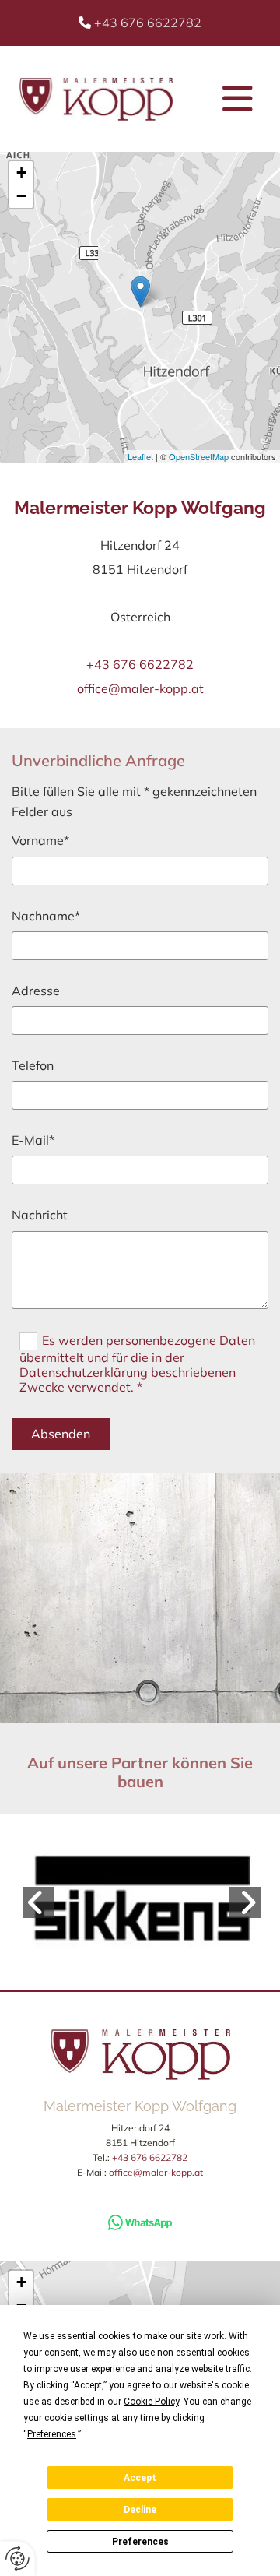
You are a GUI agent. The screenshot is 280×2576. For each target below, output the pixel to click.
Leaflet (140, 456)
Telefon (33, 1066)
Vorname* (40, 841)
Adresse (36, 991)
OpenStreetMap (199, 456)
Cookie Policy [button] (151, 2402)
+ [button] (21, 172)
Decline (140, 2510)
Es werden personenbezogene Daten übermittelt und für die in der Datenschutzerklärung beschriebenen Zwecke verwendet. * (137, 1363)
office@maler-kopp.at (140, 688)
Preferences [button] (52, 2434)
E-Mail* (33, 1140)
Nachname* (46, 916)
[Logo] (96, 99)
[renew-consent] (17, 2558)
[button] (228, 99)
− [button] (21, 196)
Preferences (140, 2542)
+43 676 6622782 (148, 23)
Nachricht (40, 1215)
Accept (140, 2478)
